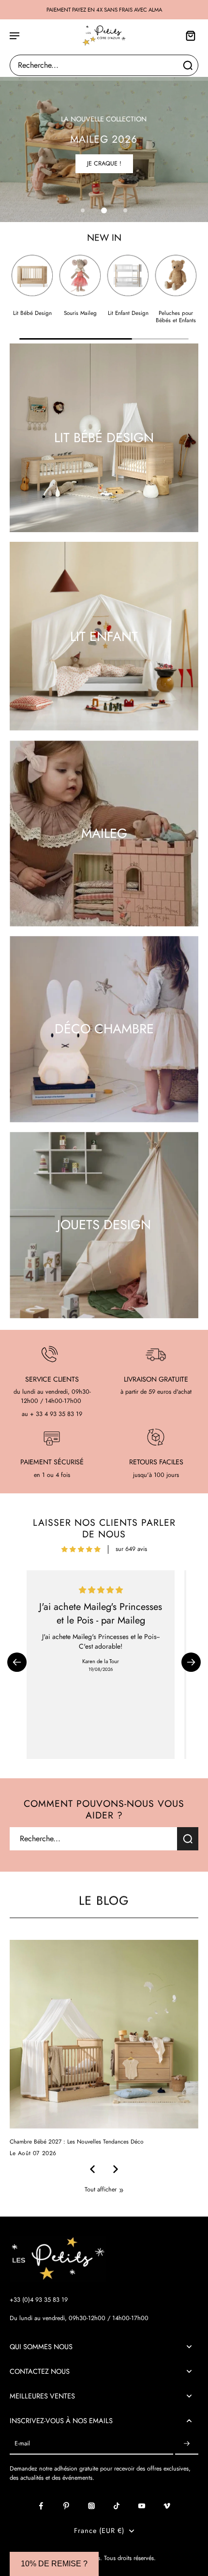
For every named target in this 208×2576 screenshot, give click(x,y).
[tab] (83, 210)
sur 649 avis (131, 1549)
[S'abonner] (187, 2444)
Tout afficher (101, 2190)
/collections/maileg (24, 81)
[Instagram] (91, 2506)
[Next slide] (116, 2169)
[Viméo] (167, 2506)
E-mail (22, 2444)
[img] (81, 1549)
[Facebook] (41, 2506)
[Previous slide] (92, 2169)
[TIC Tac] (117, 2506)
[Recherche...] (188, 65)
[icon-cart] (188, 35)
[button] (17, 1662)
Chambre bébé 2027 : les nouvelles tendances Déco (77, 2142)
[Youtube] (142, 2506)
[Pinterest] (66, 2506)
